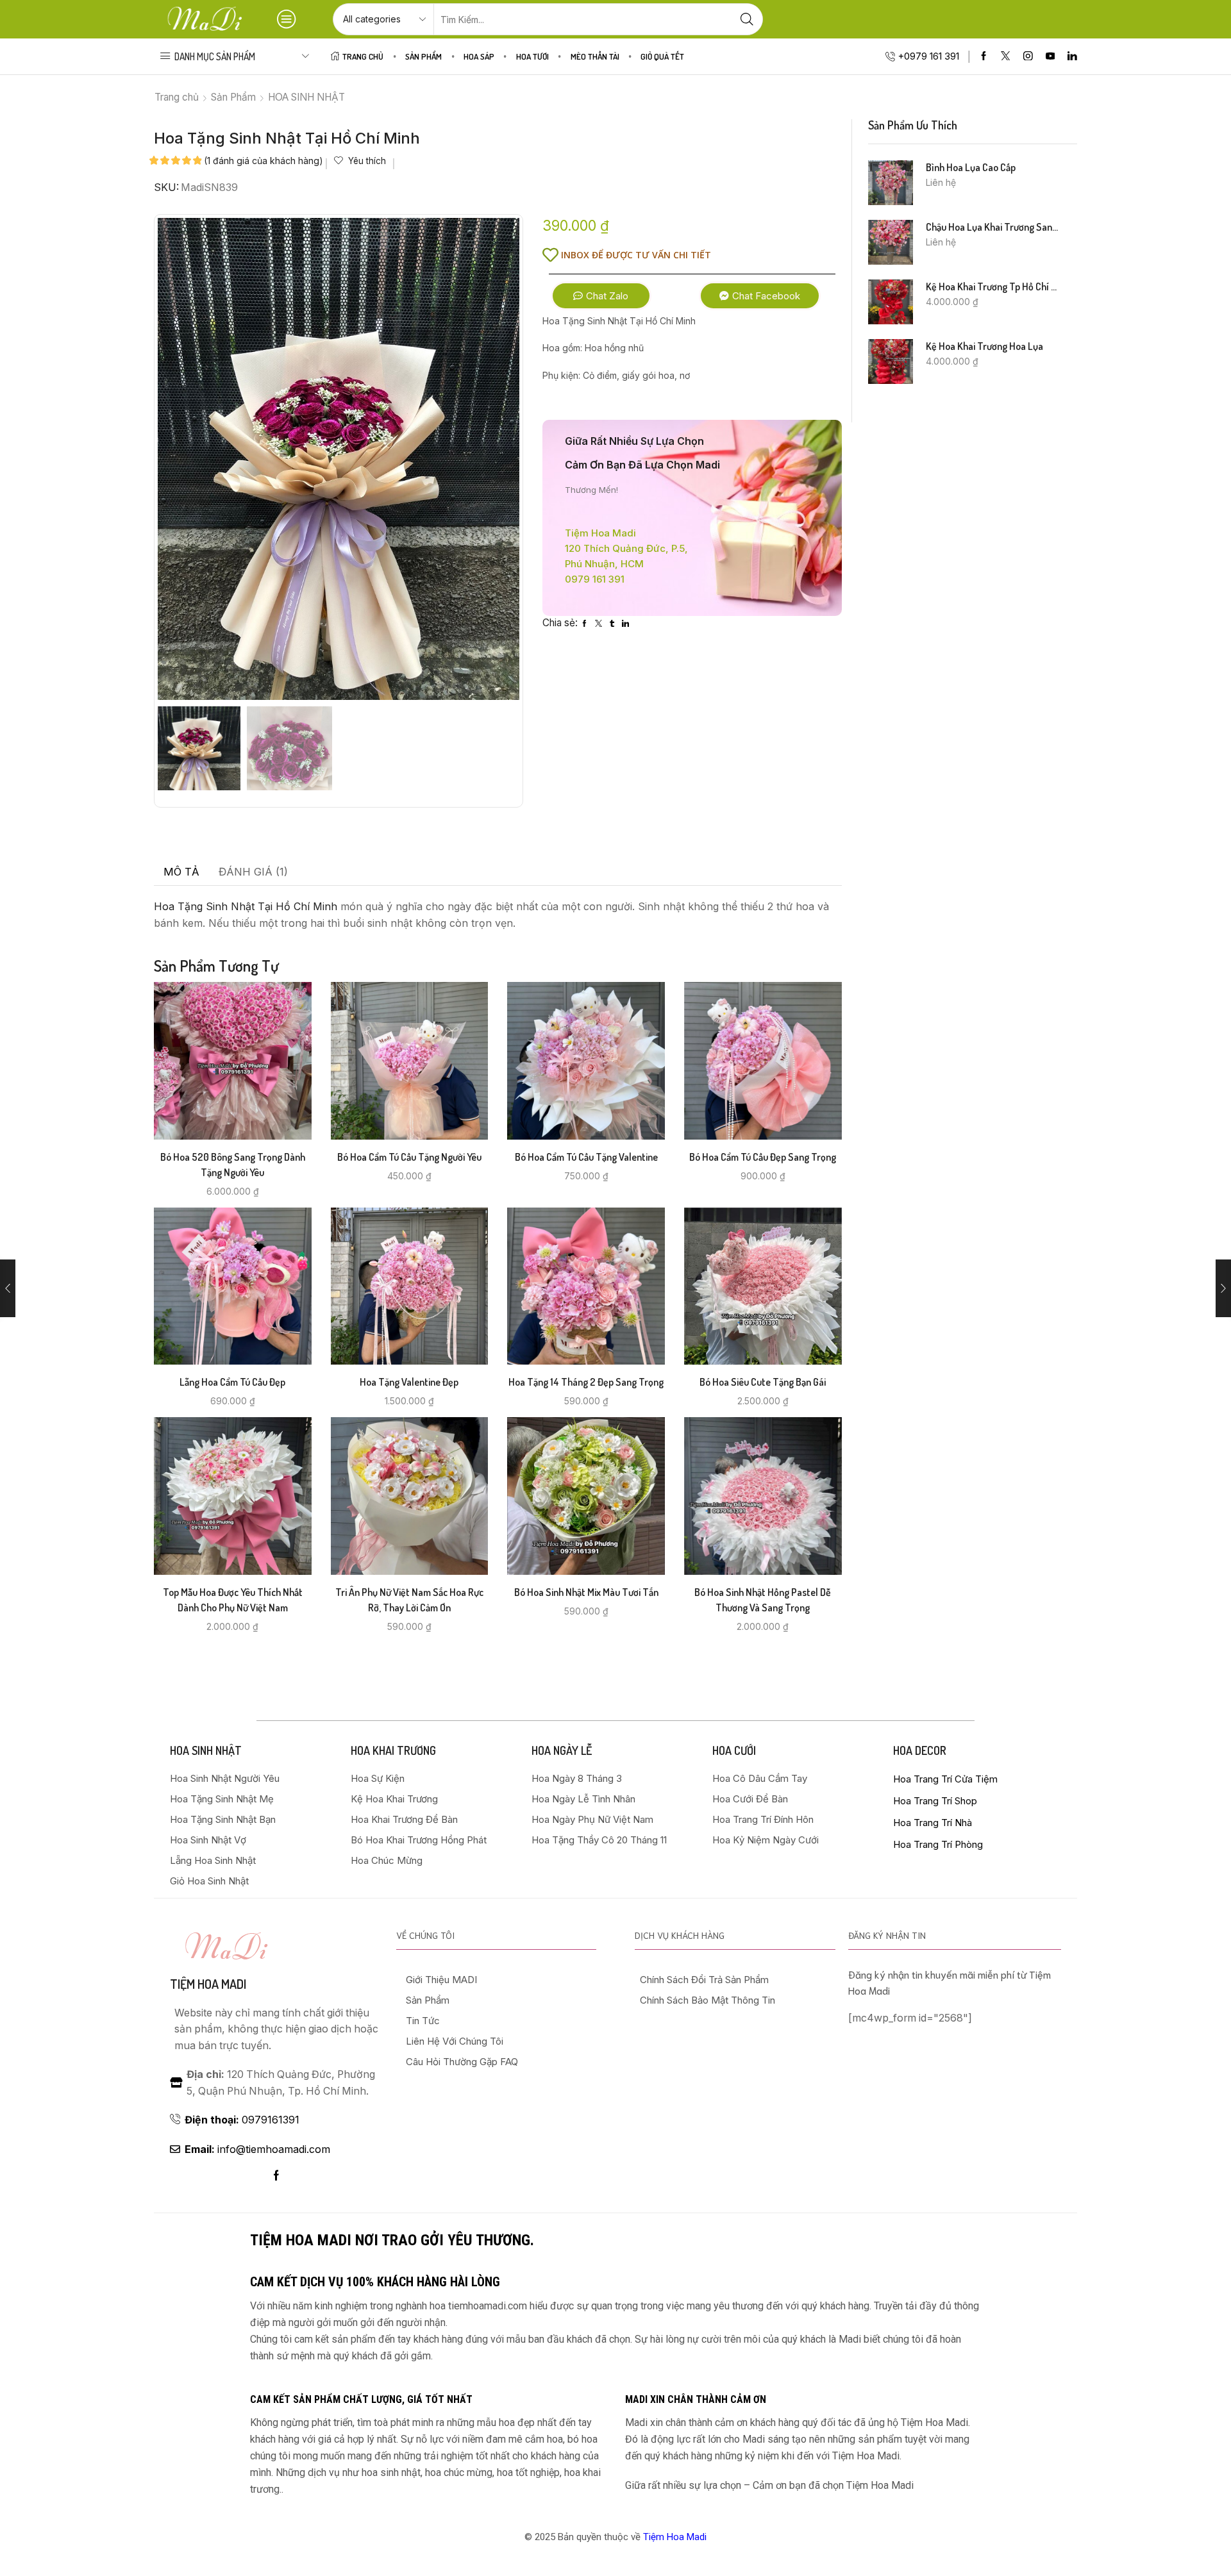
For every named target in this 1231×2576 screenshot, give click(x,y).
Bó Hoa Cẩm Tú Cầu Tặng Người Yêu (409, 1157)
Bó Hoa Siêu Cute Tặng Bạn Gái (763, 1382)
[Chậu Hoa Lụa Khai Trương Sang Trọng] (891, 242)
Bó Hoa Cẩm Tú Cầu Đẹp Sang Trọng (763, 1157)
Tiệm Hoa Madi (675, 2537)
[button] (601, 296)
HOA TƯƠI (532, 56)
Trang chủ (177, 97)
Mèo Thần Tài (595, 56)
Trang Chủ (363, 56)
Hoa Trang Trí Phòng (938, 1844)
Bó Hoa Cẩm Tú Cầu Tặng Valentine (586, 1157)
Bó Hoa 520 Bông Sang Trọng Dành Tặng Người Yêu (233, 1165)
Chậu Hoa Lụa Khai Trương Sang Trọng (994, 227)
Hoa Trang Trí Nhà (933, 1823)
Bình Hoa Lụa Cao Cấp (971, 167)
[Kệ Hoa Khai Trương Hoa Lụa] (891, 361)
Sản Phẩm (423, 56)
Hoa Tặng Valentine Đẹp (409, 1382)
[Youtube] (1051, 57)
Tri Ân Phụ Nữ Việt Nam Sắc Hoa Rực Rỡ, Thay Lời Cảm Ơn (409, 1600)
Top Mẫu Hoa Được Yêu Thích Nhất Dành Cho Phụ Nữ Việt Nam (233, 1600)
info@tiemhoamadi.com (257, 2149)
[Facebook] (984, 57)
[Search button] (747, 19)
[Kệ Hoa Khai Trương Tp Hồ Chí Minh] (891, 302)
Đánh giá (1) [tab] (253, 872)
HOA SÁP (479, 56)
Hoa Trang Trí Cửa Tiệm (945, 1779)
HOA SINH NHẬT (306, 97)
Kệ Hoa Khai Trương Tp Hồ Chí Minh (994, 287)
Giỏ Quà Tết (662, 56)
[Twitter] (1006, 57)
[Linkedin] (1072, 57)
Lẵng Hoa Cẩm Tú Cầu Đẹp (232, 1382)
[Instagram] (1028, 57)
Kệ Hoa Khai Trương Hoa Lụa (984, 346)
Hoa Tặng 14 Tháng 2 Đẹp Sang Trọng (586, 1382)
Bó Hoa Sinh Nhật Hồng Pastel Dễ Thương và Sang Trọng (763, 1600)
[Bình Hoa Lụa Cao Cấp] (891, 183)
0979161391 (242, 2120)
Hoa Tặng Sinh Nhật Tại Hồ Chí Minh (246, 906)
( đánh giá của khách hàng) (264, 161)
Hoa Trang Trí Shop (935, 1801)
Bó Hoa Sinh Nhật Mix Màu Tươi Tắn (586, 1592)
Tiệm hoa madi (208, 1984)
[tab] (181, 872)
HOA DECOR (920, 1750)
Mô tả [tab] (181, 872)
